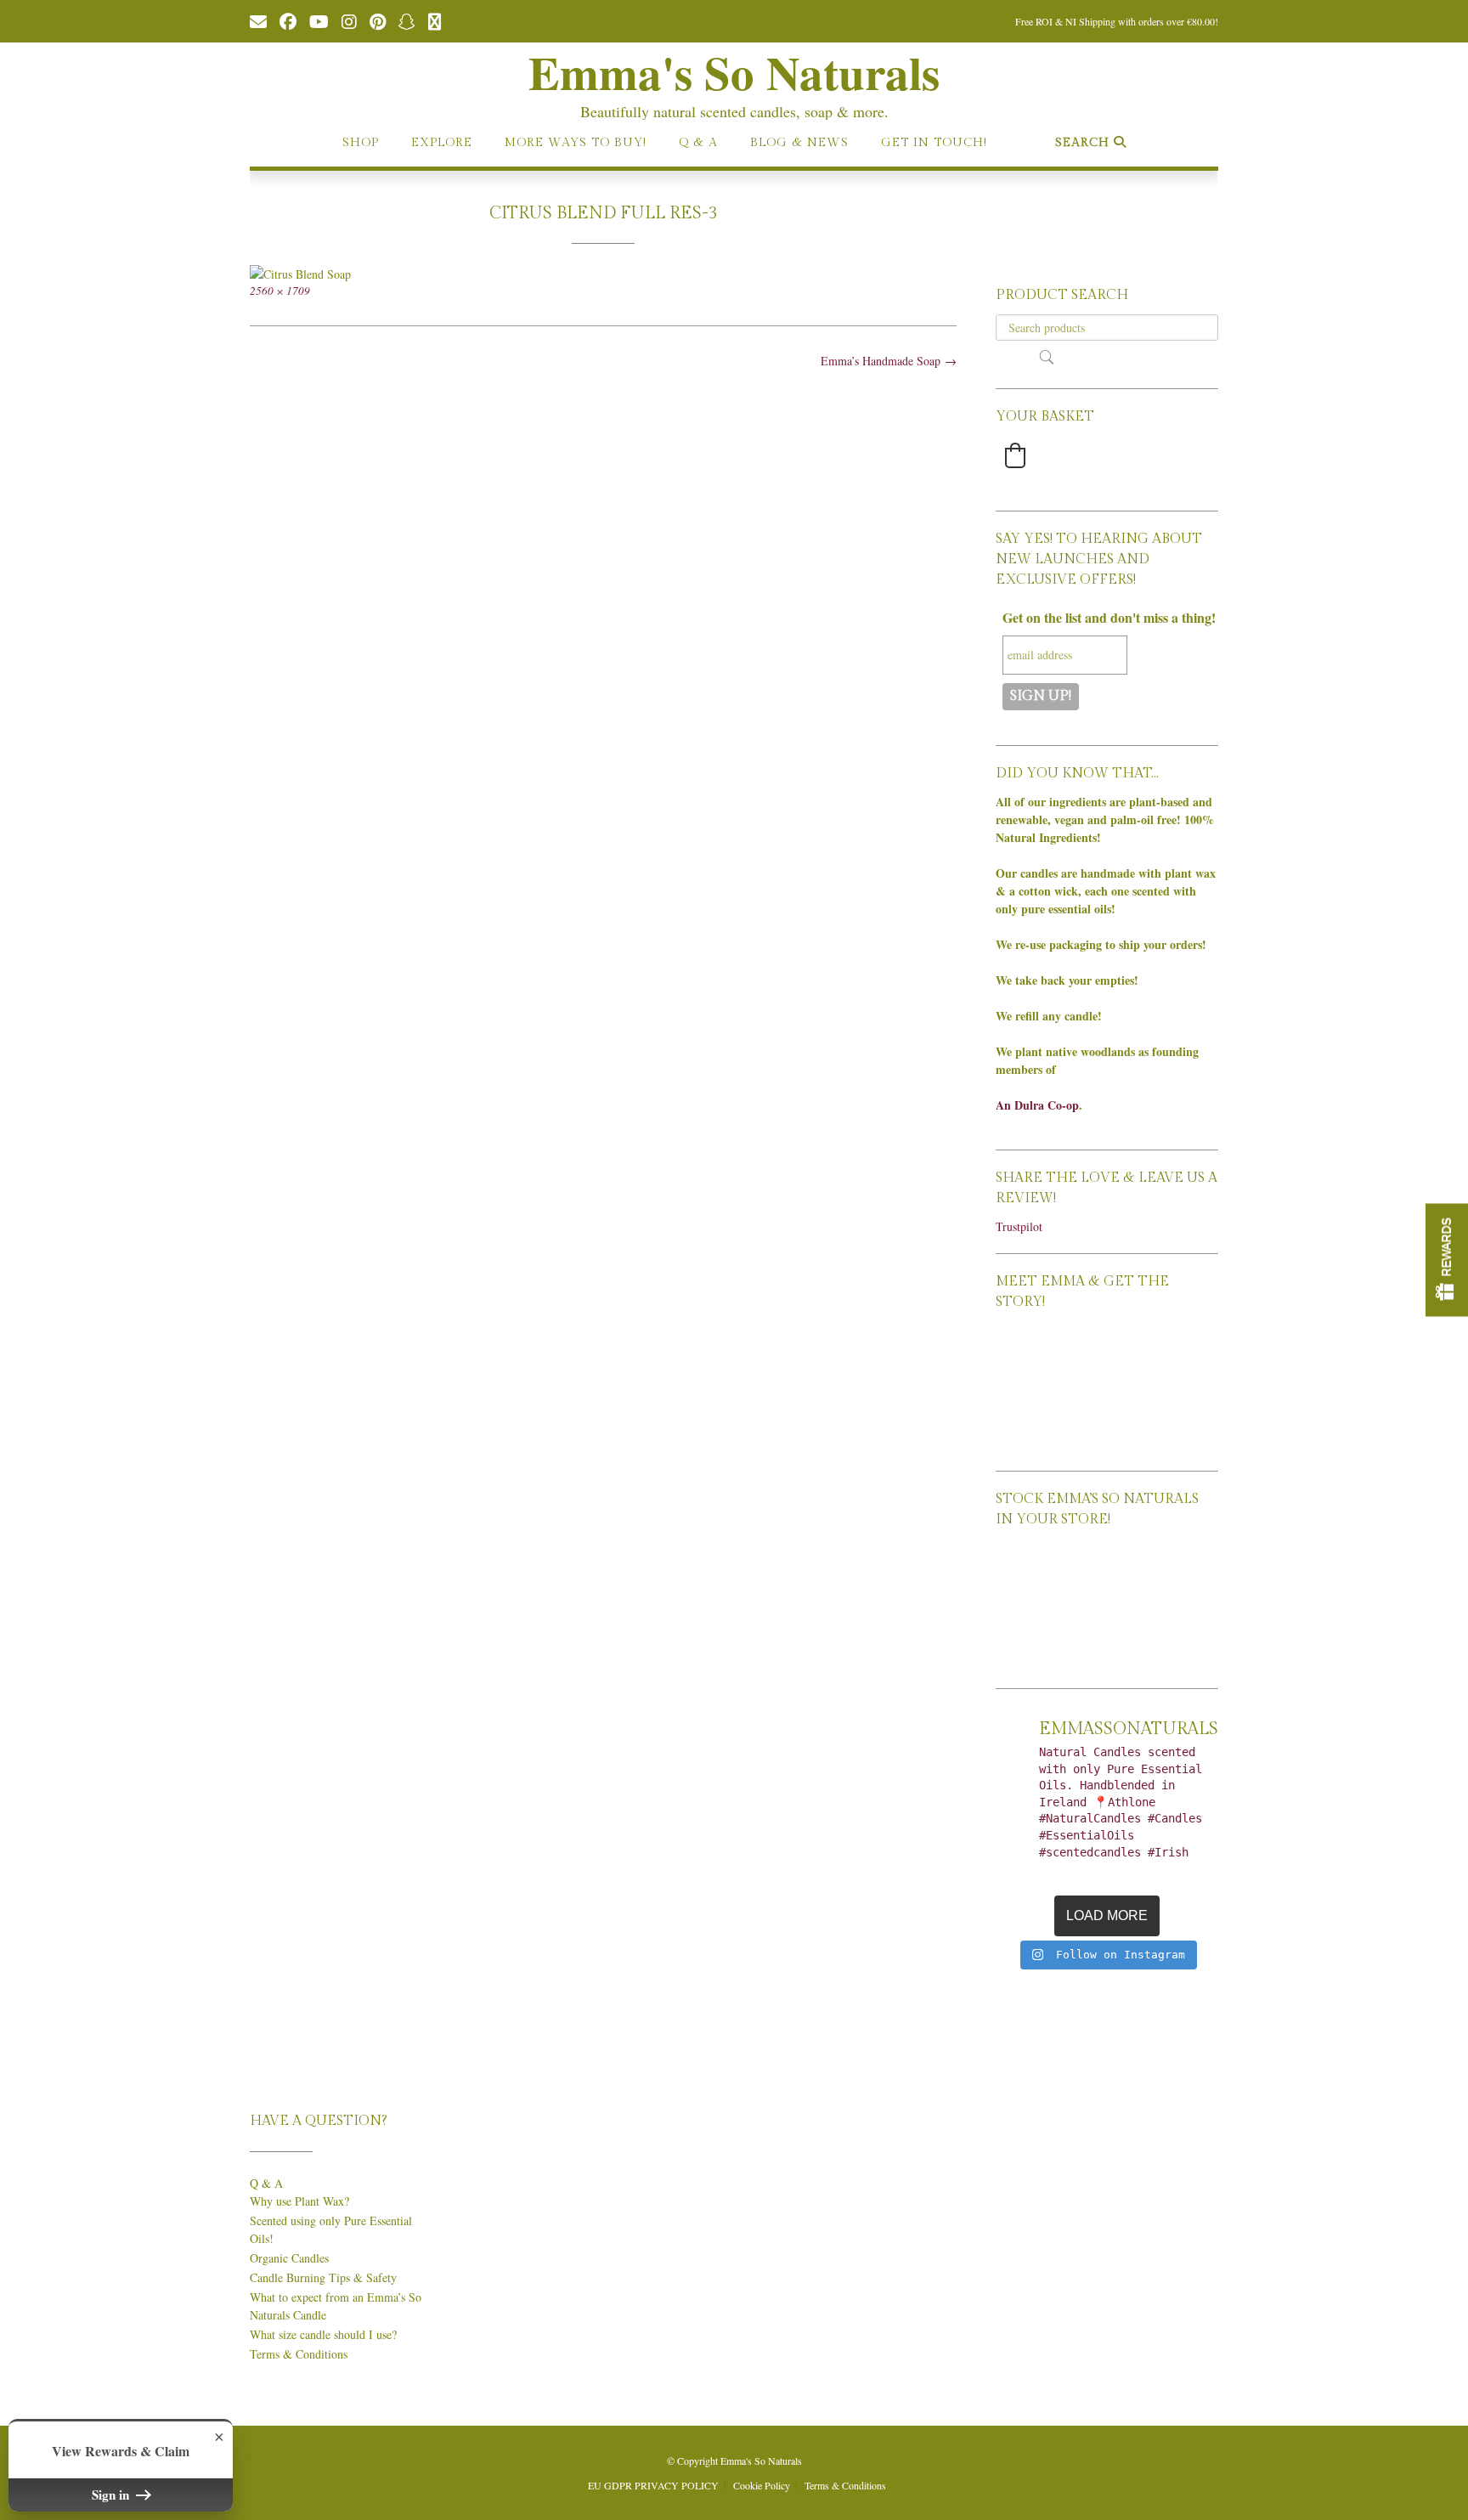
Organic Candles (289, 2258)
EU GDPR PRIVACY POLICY (653, 2485)
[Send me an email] (258, 20)
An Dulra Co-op (1037, 1105)
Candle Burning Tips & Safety (323, 2277)
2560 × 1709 (280, 291)
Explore (442, 143)
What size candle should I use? (323, 2334)
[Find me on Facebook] (288, 20)
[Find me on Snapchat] (407, 20)
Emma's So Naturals (734, 72)
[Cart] (435, 20)
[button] (1015, 455)
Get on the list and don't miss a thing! (1109, 617)
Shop (361, 143)
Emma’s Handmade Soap (889, 361)
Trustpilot (1019, 1226)
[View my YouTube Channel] (319, 20)
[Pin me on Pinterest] (378, 20)
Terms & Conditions (299, 2354)
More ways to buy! (576, 143)
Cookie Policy (762, 2485)
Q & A (698, 143)
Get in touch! (934, 143)
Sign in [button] (112, 2495)
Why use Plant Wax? (299, 2201)
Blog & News (799, 143)
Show (1447, 1260)
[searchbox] (1107, 328)
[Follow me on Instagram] (349, 20)
